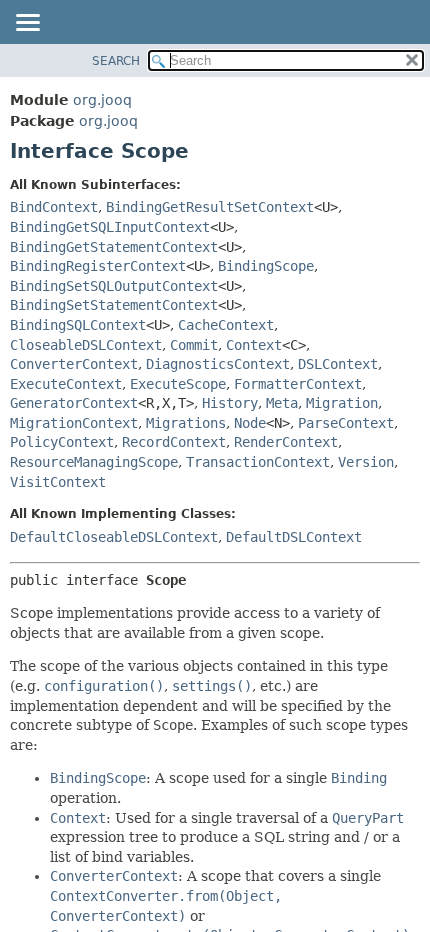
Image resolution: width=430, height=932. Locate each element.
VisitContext (58, 482)
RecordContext (174, 442)
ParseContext (346, 423)
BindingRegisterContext (98, 266)
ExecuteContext (66, 384)
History (230, 403)
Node (250, 423)
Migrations (186, 423)
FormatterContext (298, 384)
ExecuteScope (178, 384)
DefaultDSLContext (294, 537)
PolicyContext (62, 442)
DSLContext (338, 364)
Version (366, 462)
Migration (342, 403)
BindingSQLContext (78, 325)
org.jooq (102, 100)
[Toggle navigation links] (27, 24)
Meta (282, 403)
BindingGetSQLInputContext (110, 227)
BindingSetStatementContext (114, 305)
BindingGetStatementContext (114, 247)
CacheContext (226, 325)
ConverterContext (74, 364)
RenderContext (286, 442)
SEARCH (116, 61)
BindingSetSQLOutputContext (114, 286)
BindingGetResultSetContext (210, 207)
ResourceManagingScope (94, 462)
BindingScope (266, 266)
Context (254, 345)
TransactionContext (258, 462)
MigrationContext (74, 423)
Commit (194, 345)
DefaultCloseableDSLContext (114, 537)
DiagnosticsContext (218, 364)
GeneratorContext (74, 403)
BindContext (54, 207)
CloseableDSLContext (86, 345)
